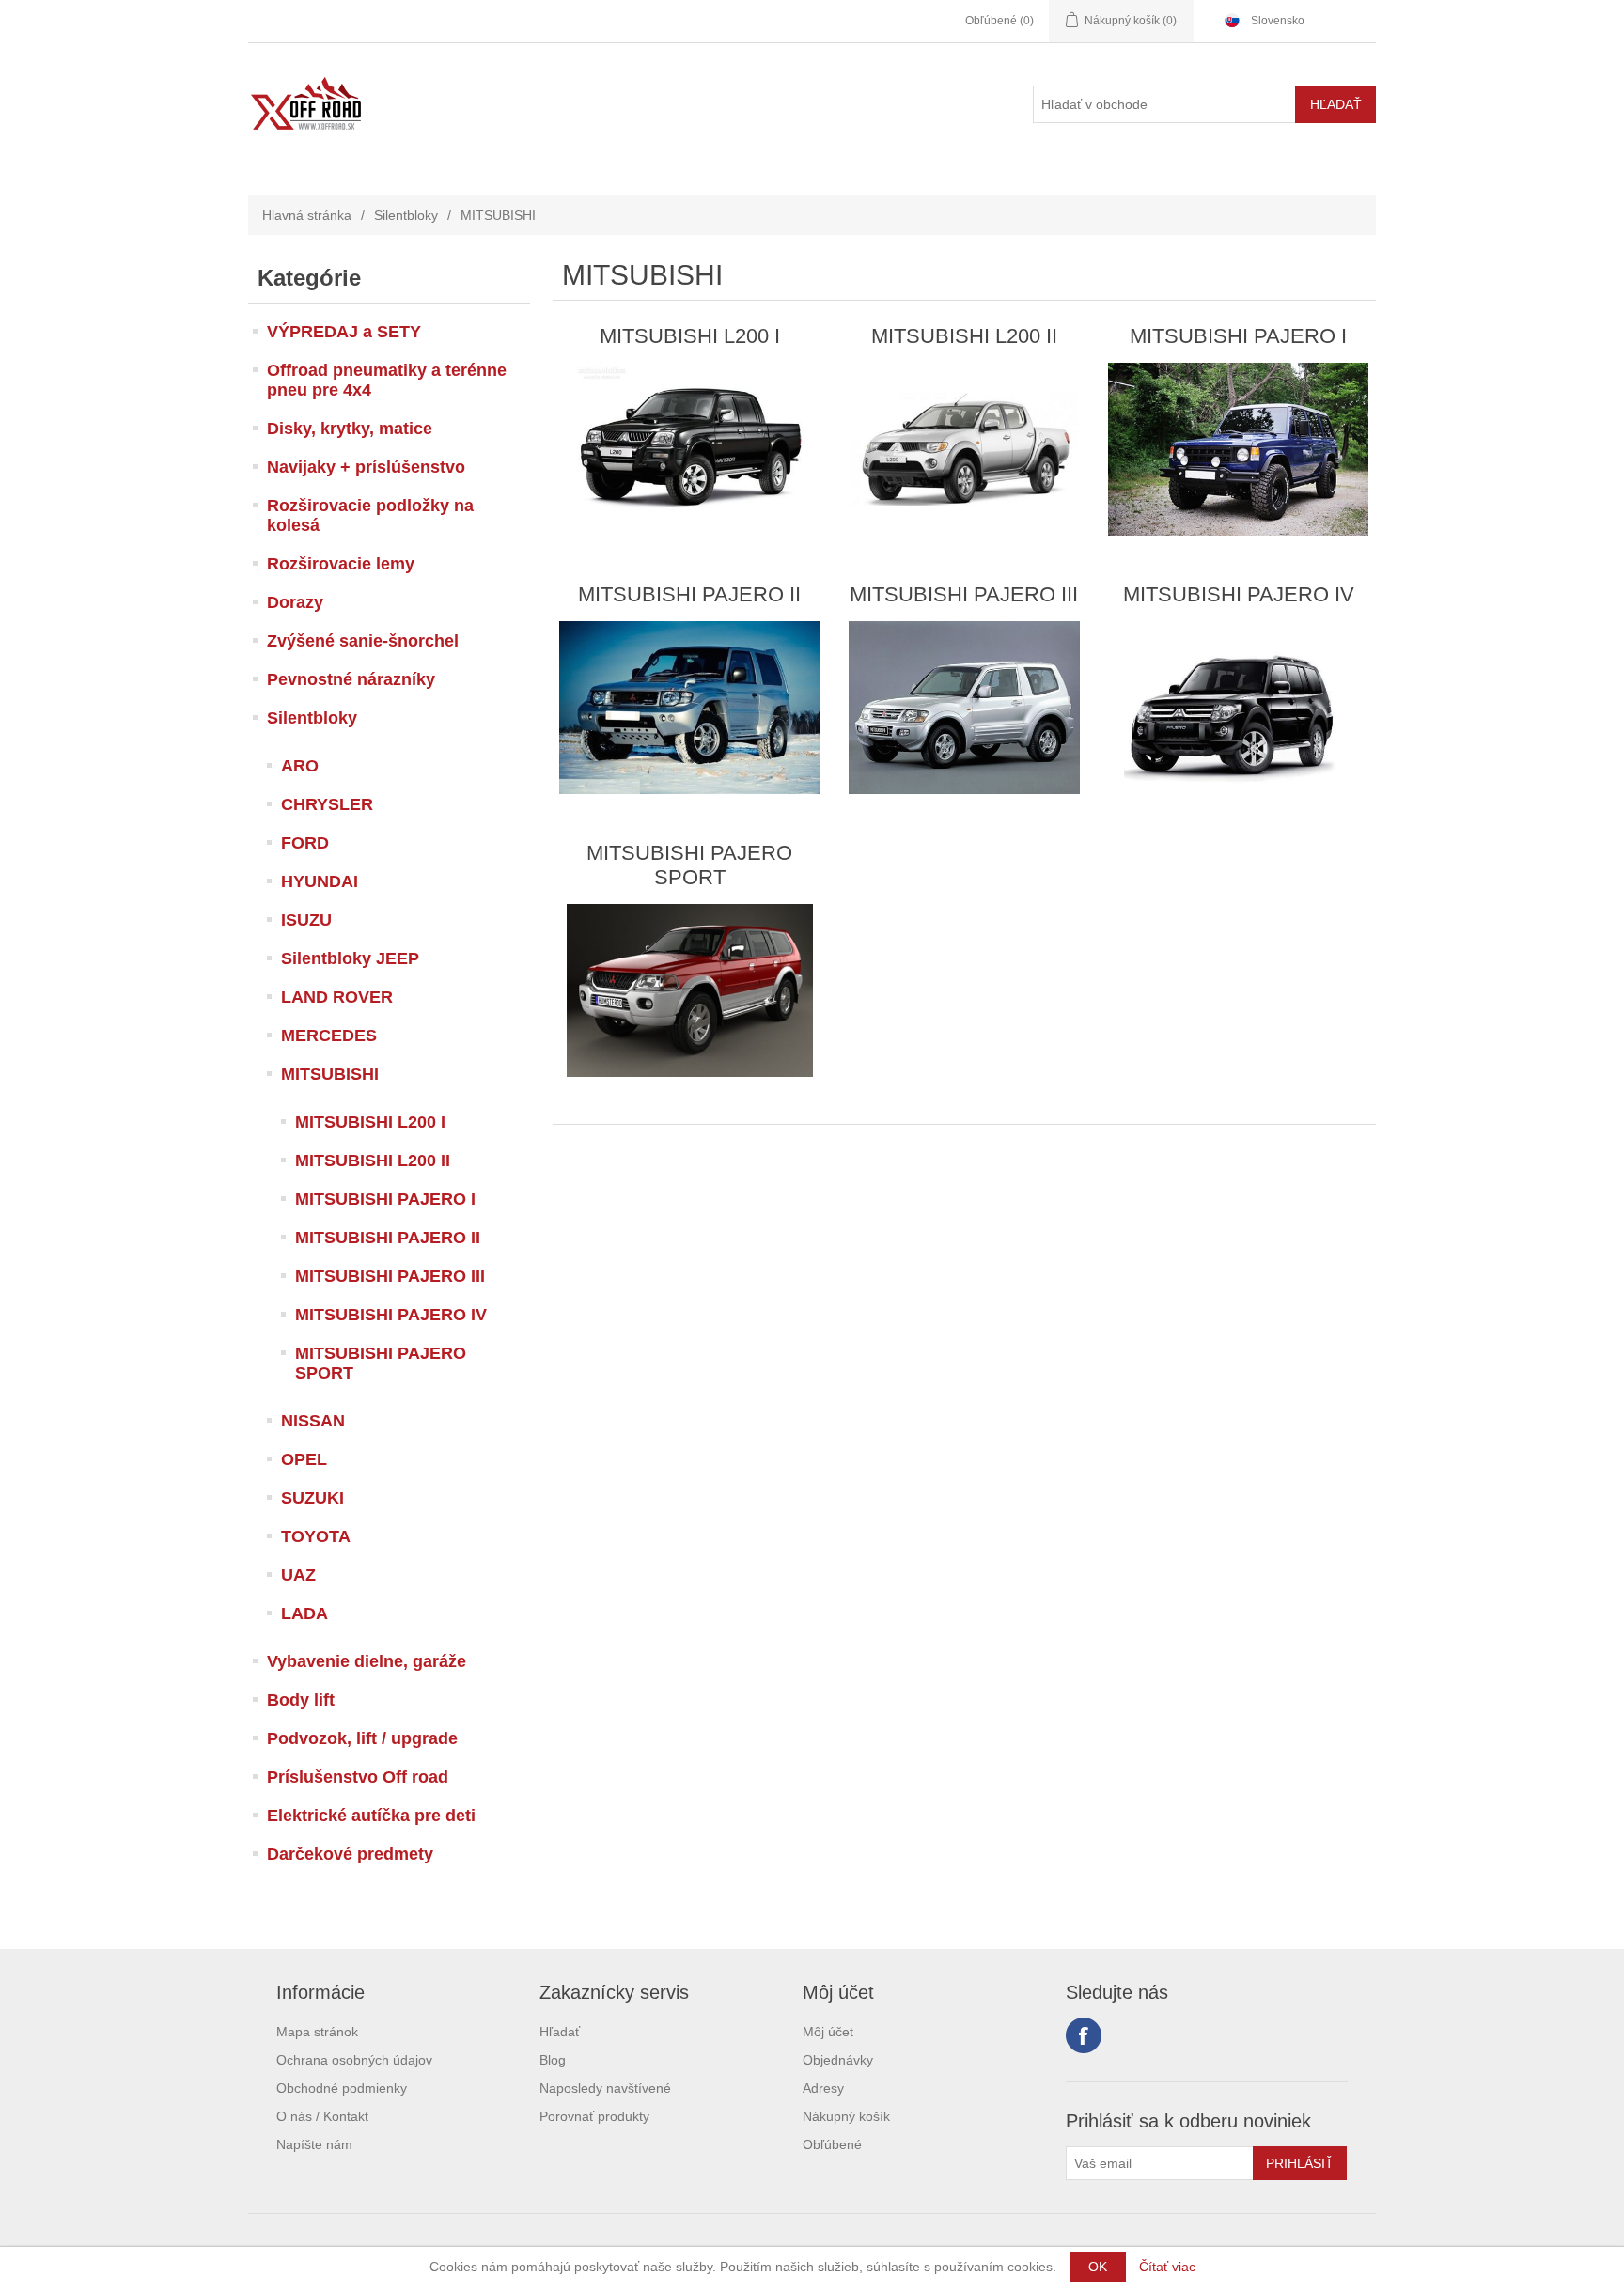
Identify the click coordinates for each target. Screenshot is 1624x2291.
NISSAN (313, 1421)
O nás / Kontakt (322, 2116)
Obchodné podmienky (342, 2088)
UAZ (298, 1575)
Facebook (1084, 2035)
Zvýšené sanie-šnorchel (363, 641)
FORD (305, 843)
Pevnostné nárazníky (351, 679)
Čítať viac (1167, 2267)
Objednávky (838, 2060)
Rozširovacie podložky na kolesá (370, 515)
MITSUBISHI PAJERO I (385, 1199)
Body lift (301, 1700)
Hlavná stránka (307, 215)
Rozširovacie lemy (341, 564)
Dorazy (295, 602)
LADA (304, 1613)
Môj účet (828, 2032)
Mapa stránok (317, 2032)
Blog (553, 2060)
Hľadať (560, 2032)
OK (1098, 2267)
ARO (300, 766)
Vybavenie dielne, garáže (367, 1661)
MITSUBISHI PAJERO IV (391, 1315)
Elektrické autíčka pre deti (371, 1816)
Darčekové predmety (350, 1854)
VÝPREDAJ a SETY (344, 332)
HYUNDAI (320, 881)
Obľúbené (832, 2144)
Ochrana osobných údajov (354, 2060)
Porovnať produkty (594, 2116)
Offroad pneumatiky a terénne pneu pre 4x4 (387, 380)
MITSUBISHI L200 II (373, 1161)
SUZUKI (312, 1498)
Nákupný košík (846, 2116)
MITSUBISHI (330, 1074)
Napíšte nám (314, 2144)
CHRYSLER (327, 804)
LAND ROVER (337, 997)
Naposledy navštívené (605, 2088)
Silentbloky (406, 215)
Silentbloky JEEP (350, 958)
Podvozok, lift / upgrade (362, 1738)
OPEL (304, 1459)
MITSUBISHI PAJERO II (388, 1238)
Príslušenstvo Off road (358, 1777)
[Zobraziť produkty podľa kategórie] (689, 449)
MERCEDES (329, 1036)
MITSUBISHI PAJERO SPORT (381, 1363)
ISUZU (306, 920)
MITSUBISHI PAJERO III (390, 1276)
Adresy (823, 2088)
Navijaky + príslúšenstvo (366, 467)
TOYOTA (316, 1536)
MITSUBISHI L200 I (370, 1122)
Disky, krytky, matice (350, 429)
